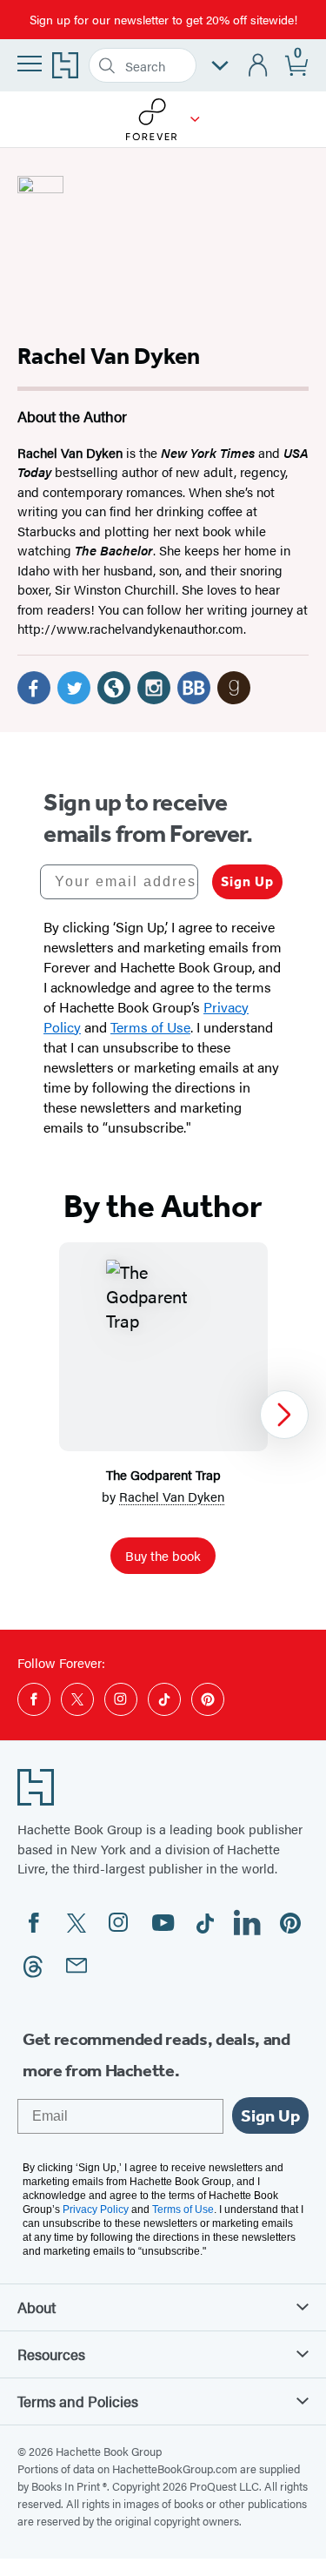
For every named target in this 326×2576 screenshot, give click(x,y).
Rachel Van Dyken (172, 1496)
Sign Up (247, 881)
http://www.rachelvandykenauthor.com (130, 628)
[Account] (259, 66)
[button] (195, 119)
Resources (51, 2354)
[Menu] (30, 64)
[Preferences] (220, 66)
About (37, 2307)
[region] (163, 1415)
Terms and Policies (78, 2401)
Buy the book (163, 1555)
